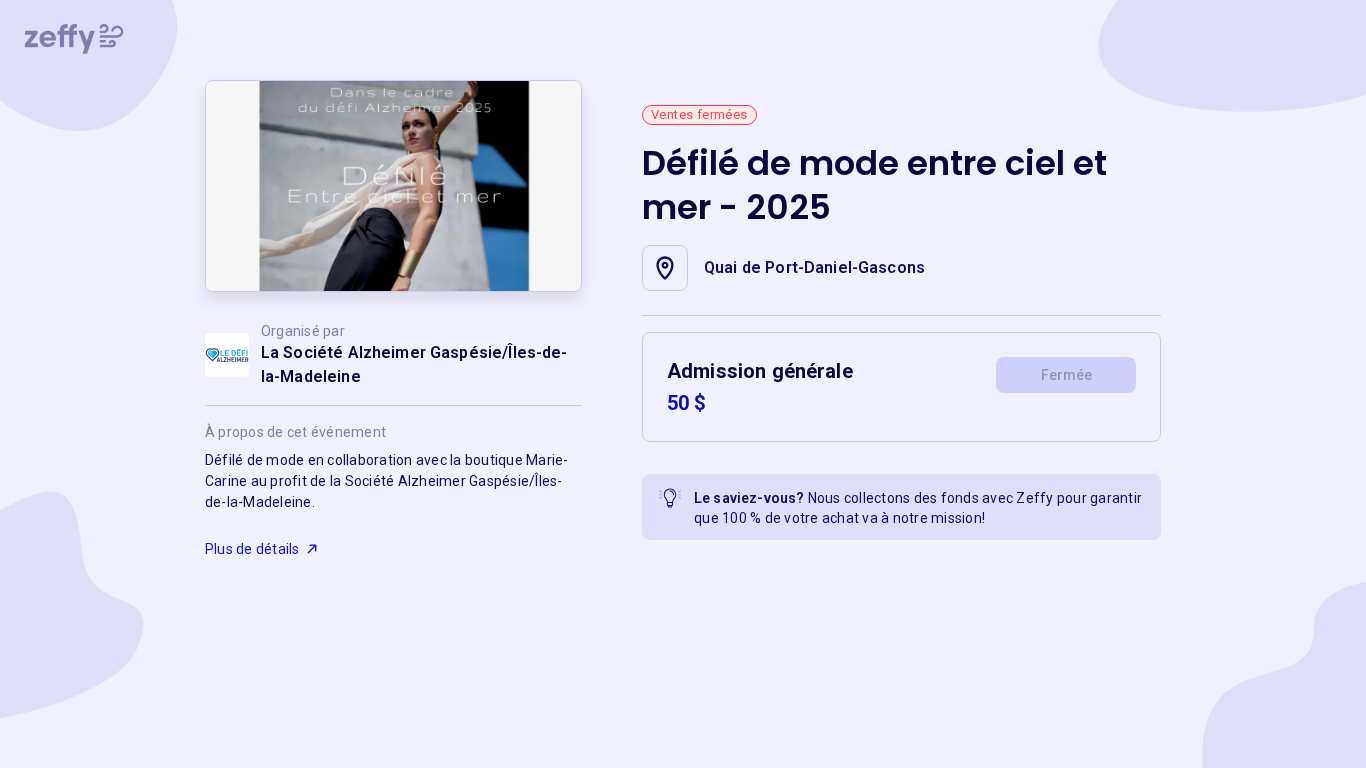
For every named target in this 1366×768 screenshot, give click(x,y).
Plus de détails (252, 549)
